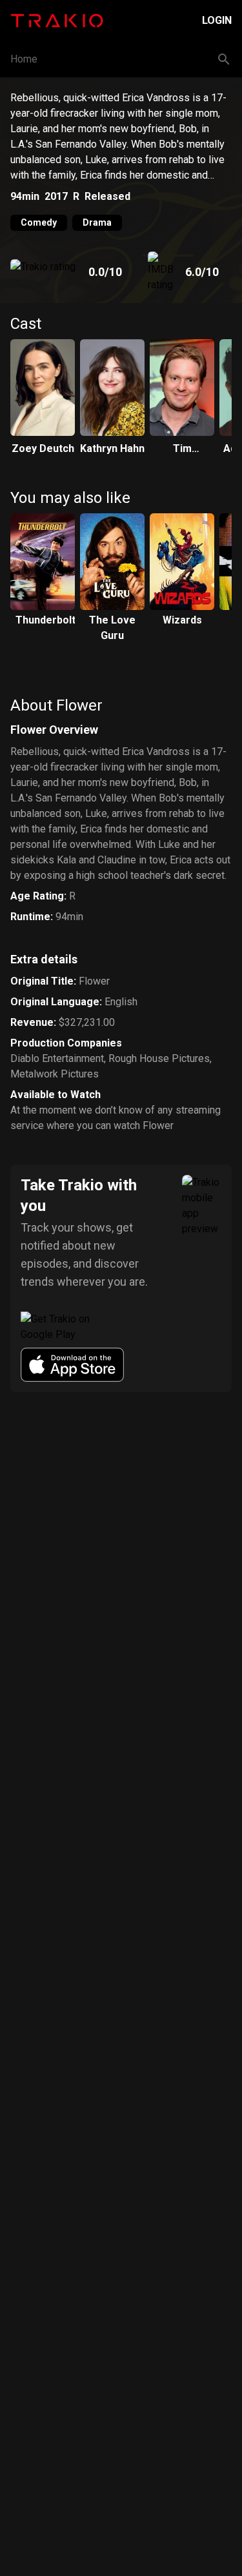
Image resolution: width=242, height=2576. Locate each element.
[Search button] (224, 59)
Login (217, 20)
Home (24, 59)
